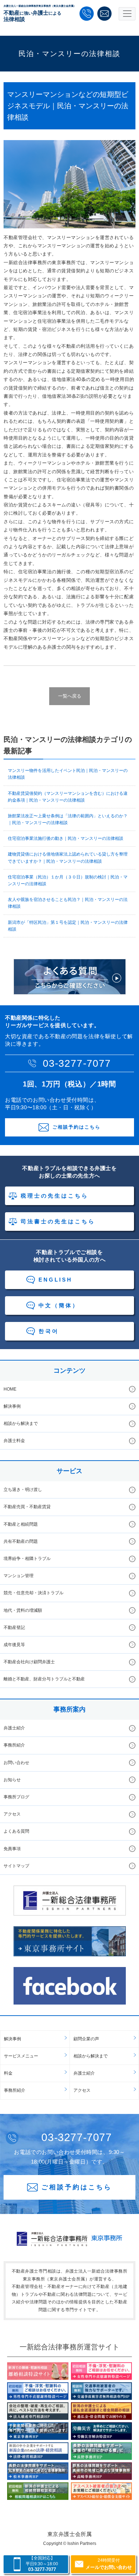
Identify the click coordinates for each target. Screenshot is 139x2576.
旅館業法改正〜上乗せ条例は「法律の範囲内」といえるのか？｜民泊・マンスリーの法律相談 (68, 819)
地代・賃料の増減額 (23, 1610)
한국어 (49, 1331)
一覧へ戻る (70, 696)
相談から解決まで (21, 1423)
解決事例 (12, 1406)
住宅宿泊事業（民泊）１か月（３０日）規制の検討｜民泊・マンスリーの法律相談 (68, 880)
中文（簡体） (59, 1305)
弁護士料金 (14, 1441)
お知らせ (12, 1780)
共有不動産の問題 (21, 1541)
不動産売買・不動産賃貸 (27, 1507)
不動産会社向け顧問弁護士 (29, 1662)
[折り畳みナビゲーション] (127, 14)
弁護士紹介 (14, 1728)
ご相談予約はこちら (76, 1127)
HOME (10, 1389)
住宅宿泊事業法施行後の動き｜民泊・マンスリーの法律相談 (66, 838)
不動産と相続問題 (21, 1524)
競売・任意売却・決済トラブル (34, 1593)
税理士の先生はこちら (55, 1196)
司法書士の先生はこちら (58, 1221)
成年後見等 (14, 1645)
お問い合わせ (16, 1763)
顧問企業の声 (86, 2039)
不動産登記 (14, 1628)
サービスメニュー (21, 2056)
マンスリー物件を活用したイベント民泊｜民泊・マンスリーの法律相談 (68, 774)
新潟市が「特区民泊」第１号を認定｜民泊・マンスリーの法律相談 (68, 926)
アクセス (12, 1814)
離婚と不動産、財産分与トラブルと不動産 (44, 1679)
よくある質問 (16, 1831)
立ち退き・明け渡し (23, 1490)
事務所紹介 (14, 1745)
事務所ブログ (16, 1797)
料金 (8, 2073)
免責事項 (12, 1849)
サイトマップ (16, 1866)
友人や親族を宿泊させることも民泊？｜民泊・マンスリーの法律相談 (68, 903)
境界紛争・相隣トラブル (27, 1559)
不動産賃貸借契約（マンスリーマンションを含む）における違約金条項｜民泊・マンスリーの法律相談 (68, 797)
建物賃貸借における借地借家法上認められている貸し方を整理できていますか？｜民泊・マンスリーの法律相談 (68, 858)
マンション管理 (19, 1576)
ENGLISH (55, 1280)
